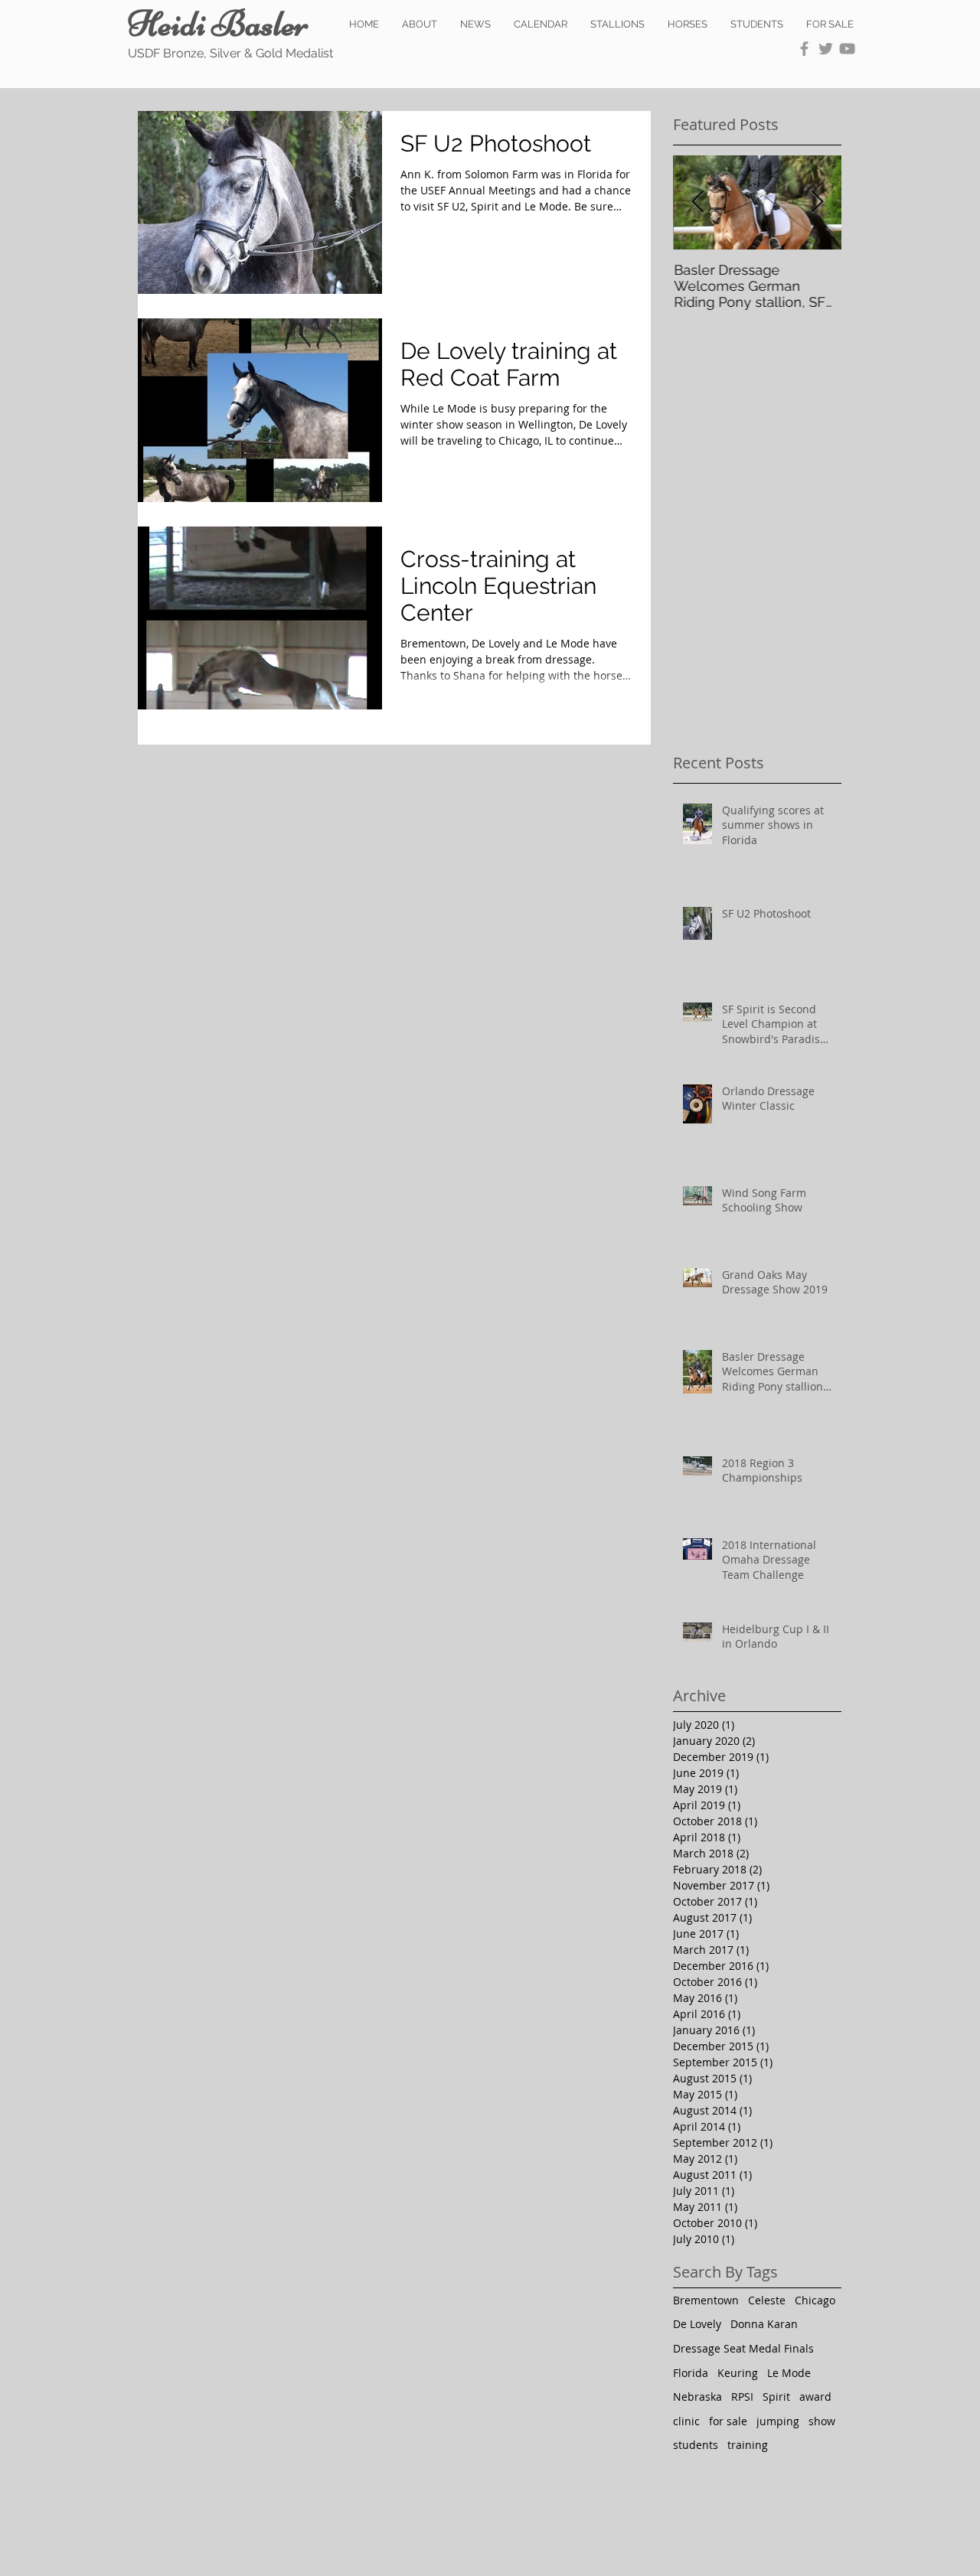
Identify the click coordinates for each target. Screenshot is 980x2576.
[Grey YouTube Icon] (847, 49)
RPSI (742, 2397)
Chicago (815, 2300)
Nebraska (697, 2397)
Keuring (738, 2373)
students (696, 2445)
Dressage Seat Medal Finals (743, 2348)
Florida (691, 2373)
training (748, 2445)
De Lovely (697, 2324)
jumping (778, 2421)
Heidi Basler (218, 24)
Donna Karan (764, 2324)
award (815, 2397)
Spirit (776, 2397)
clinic (686, 2421)
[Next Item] (817, 202)
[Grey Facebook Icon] (804, 49)
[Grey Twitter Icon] (826, 49)
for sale (728, 2421)
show (822, 2421)
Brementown (706, 2300)
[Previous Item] (697, 202)
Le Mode (789, 2373)
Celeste (767, 2300)
